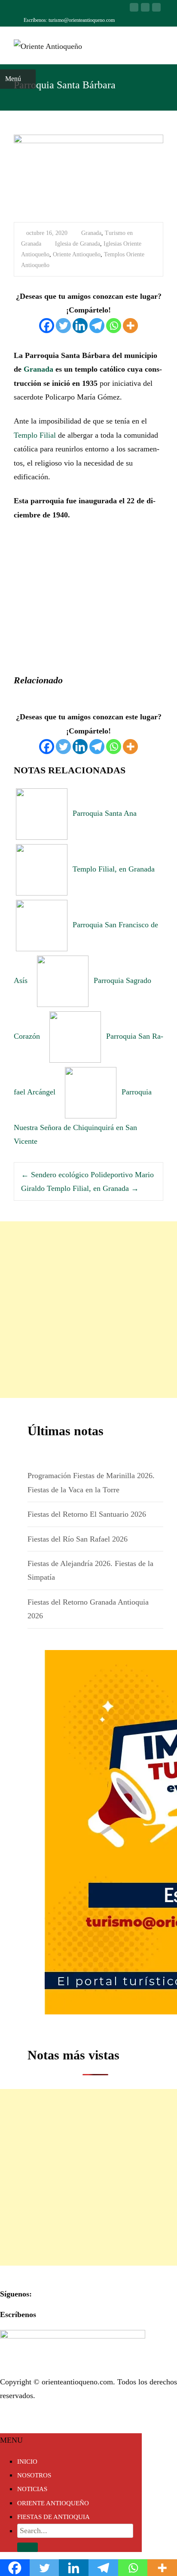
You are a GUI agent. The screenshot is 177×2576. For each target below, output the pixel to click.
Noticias (32, 2489)
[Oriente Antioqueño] (41, 44)
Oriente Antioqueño (77, 254)
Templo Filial (36, 435)
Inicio (27, 2462)
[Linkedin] (80, 326)
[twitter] (145, 11)
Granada (91, 233)
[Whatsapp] (114, 326)
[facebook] (134, 11)
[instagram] (156, 11)
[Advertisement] (88, 1310)
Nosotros (34, 2475)
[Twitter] (63, 326)
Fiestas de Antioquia (53, 2517)
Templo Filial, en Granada (93, 1188)
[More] (130, 326)
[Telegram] (97, 326)
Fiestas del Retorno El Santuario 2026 (87, 1514)
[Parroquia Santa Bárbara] (88, 173)
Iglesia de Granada (78, 244)
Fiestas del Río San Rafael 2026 (78, 1539)
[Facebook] (47, 326)
